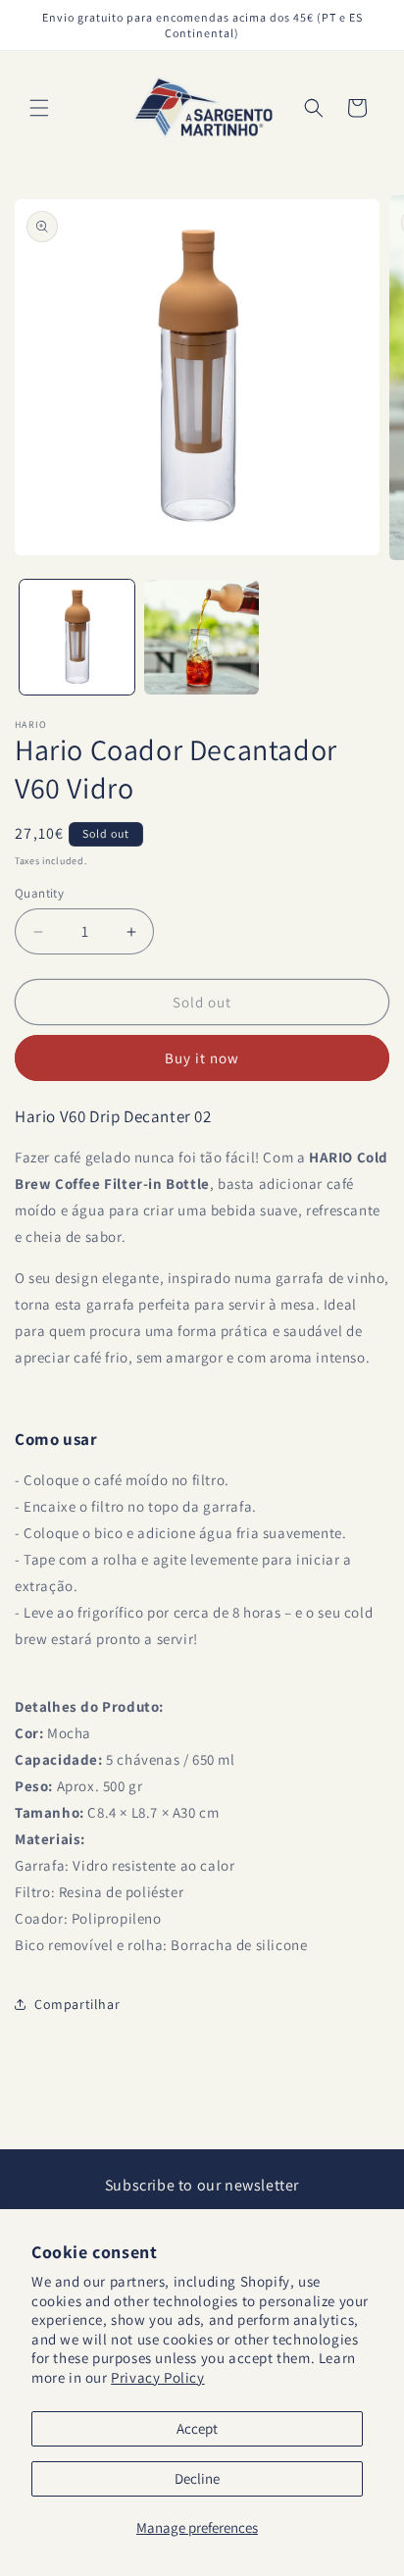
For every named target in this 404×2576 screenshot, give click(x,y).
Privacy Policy (157, 2377)
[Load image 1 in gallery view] (77, 637)
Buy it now (202, 1058)
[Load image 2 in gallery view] (202, 637)
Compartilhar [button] (77, 2004)
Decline (197, 2478)
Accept (197, 2428)
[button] (39, 108)
